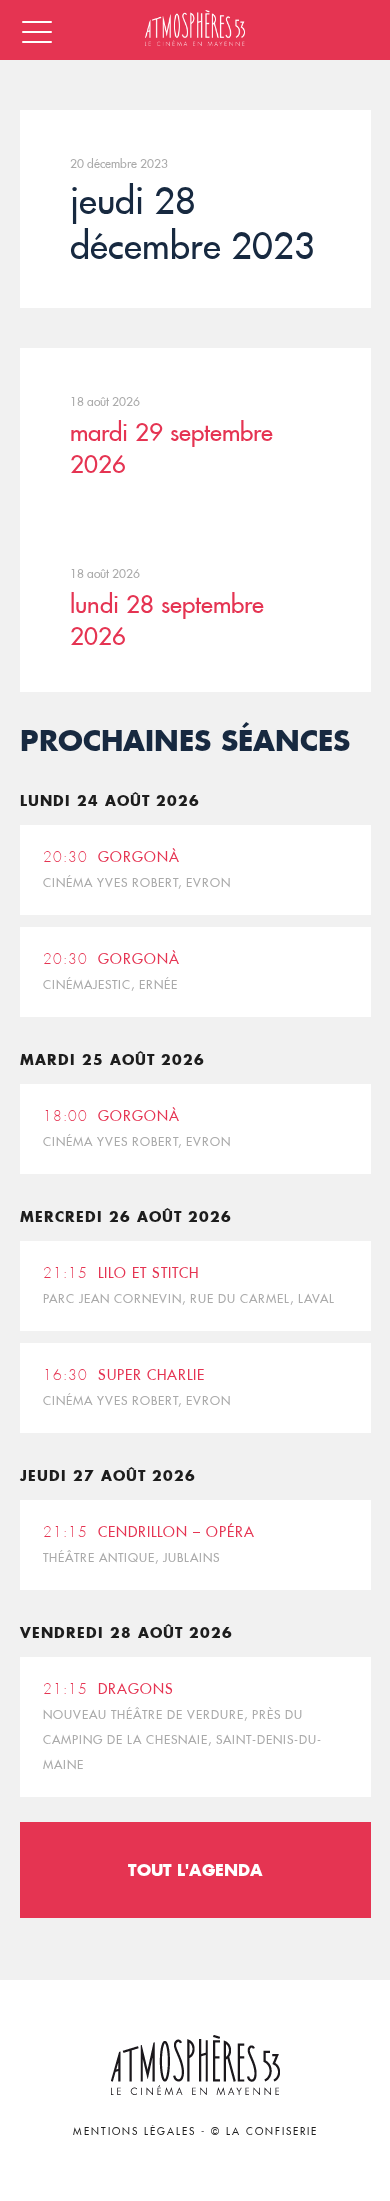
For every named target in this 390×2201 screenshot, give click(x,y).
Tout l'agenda (195, 1869)
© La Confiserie (264, 2131)
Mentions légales (134, 2131)
